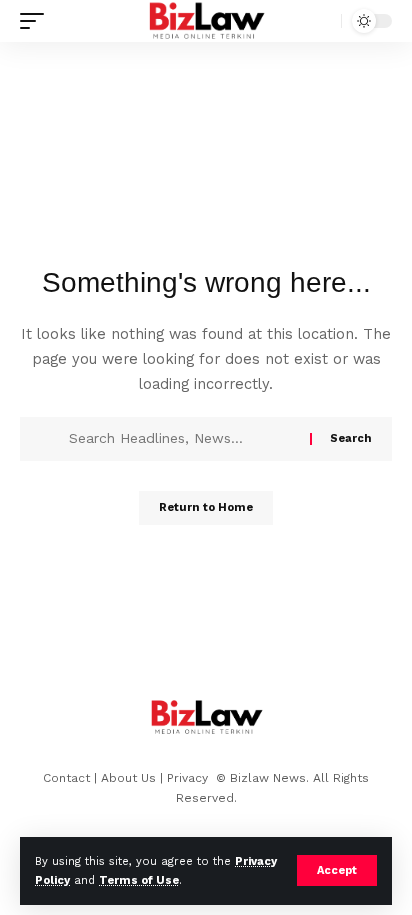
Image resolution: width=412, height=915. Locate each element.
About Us (128, 778)
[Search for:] (182, 439)
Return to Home (206, 507)
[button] (337, 870)
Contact (66, 778)
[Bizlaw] (206, 21)
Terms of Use (139, 880)
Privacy (189, 778)
